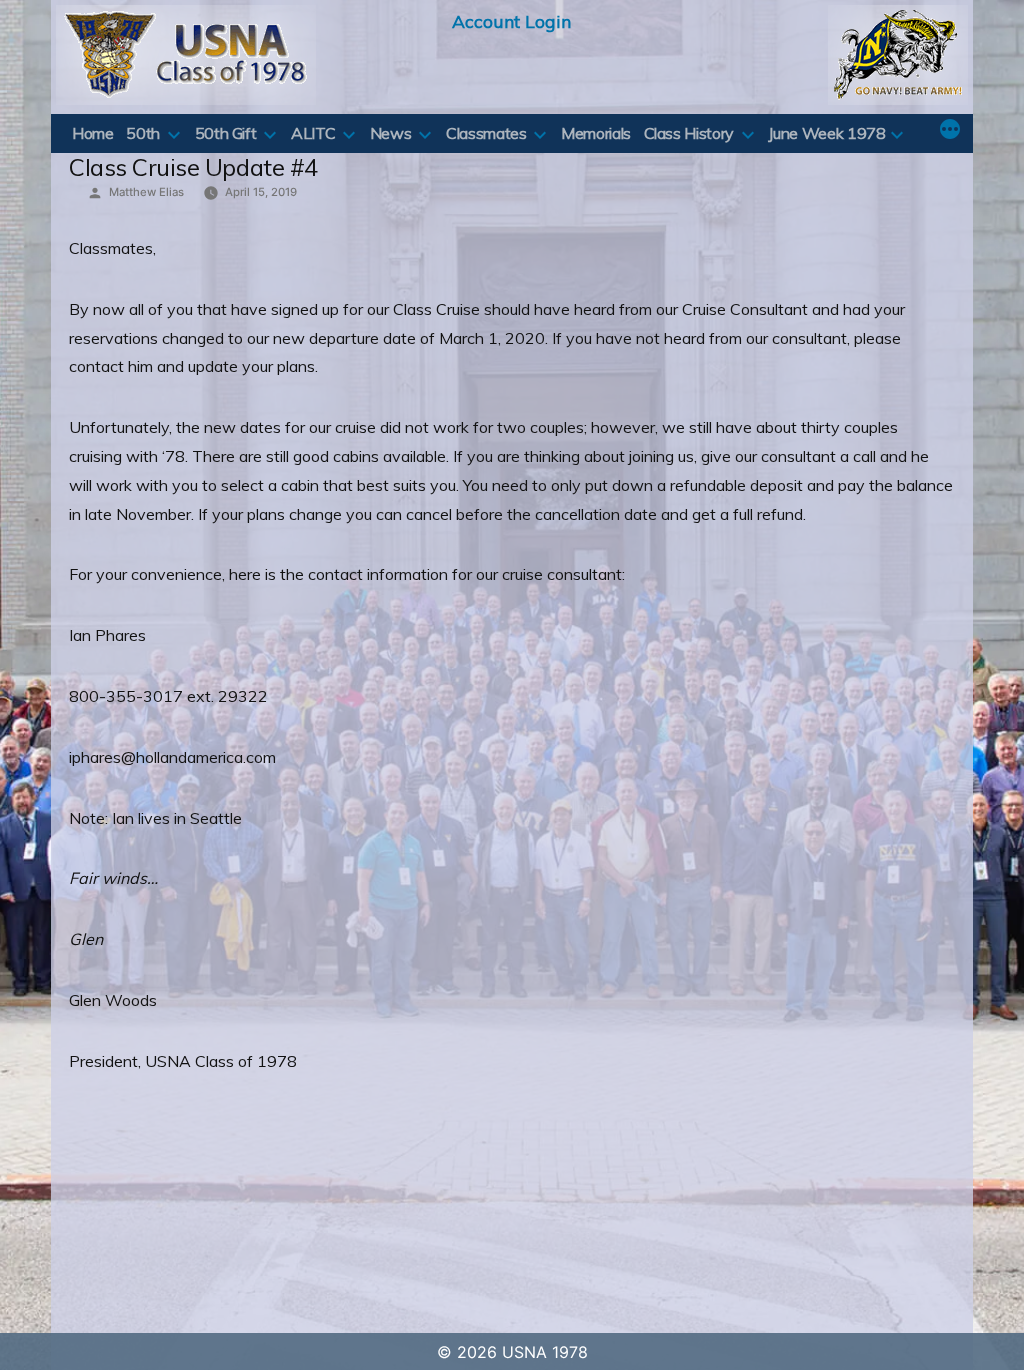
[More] (950, 131)
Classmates (486, 133)
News (391, 133)
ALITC (313, 133)
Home (93, 133)
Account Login (511, 21)
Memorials (596, 133)
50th (143, 133)
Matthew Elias (146, 192)
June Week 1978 (826, 133)
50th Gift (226, 133)
